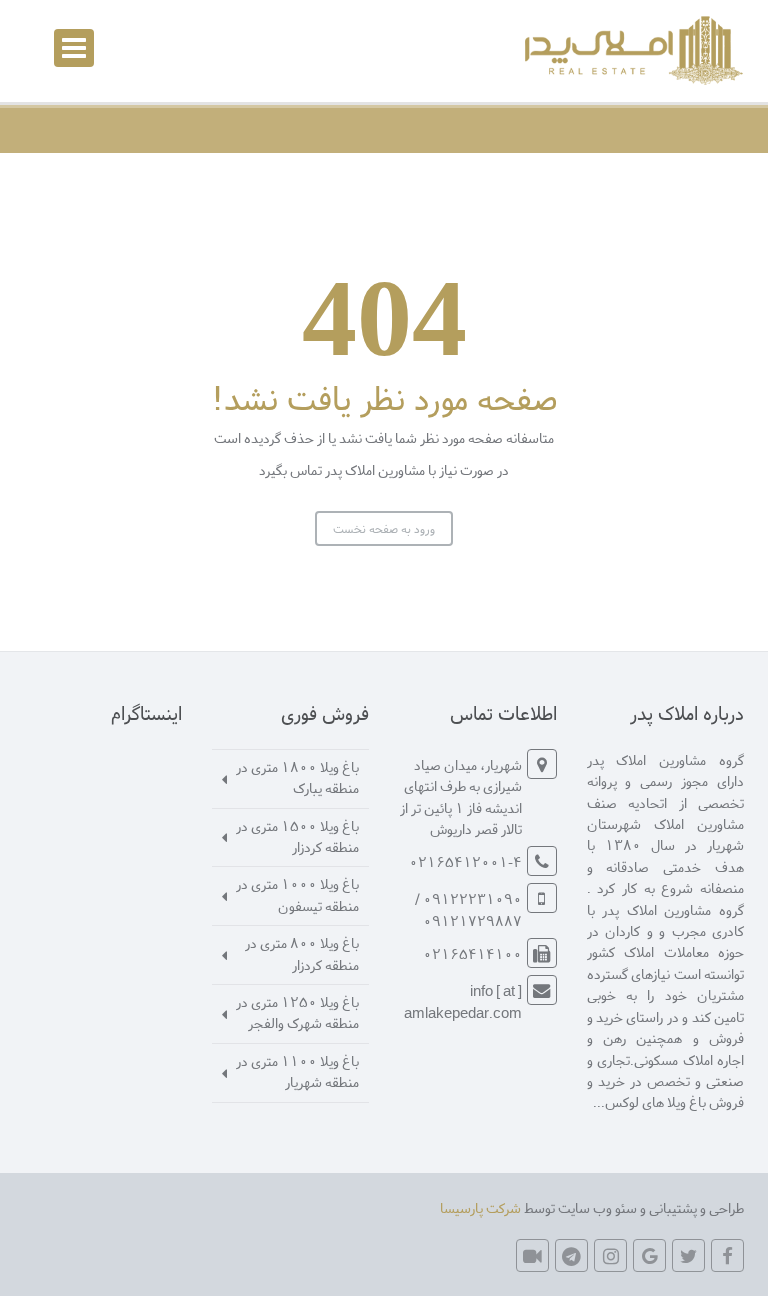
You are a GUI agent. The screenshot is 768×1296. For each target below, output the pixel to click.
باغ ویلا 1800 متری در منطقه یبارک (297, 777)
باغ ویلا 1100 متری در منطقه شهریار (297, 1071)
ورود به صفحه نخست (384, 528)
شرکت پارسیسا (480, 1207)
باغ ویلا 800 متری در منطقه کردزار (302, 953)
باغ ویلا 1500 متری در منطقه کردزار (297, 836)
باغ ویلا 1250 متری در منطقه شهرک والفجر (297, 1012)
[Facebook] (727, 1255)
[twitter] (688, 1255)
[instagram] (610, 1255)
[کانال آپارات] (532, 1255)
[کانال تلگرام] (571, 1255)
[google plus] (649, 1255)
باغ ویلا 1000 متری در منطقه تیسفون (297, 894)
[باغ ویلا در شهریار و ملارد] (631, 50)
